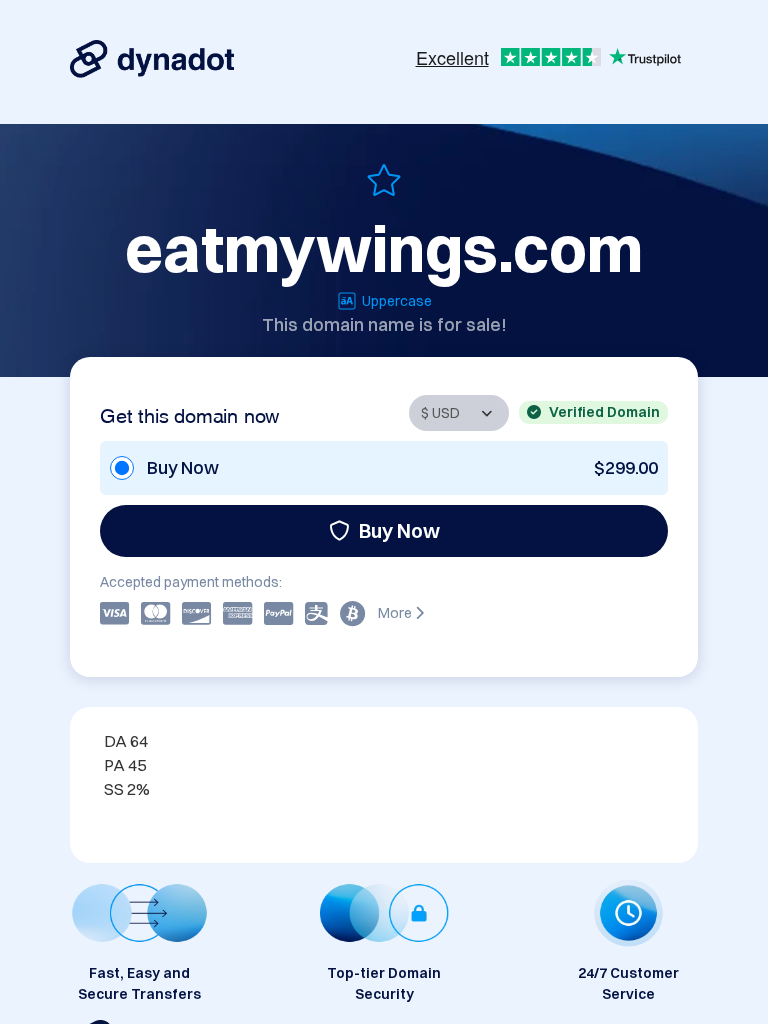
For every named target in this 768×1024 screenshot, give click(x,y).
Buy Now (399, 530)
